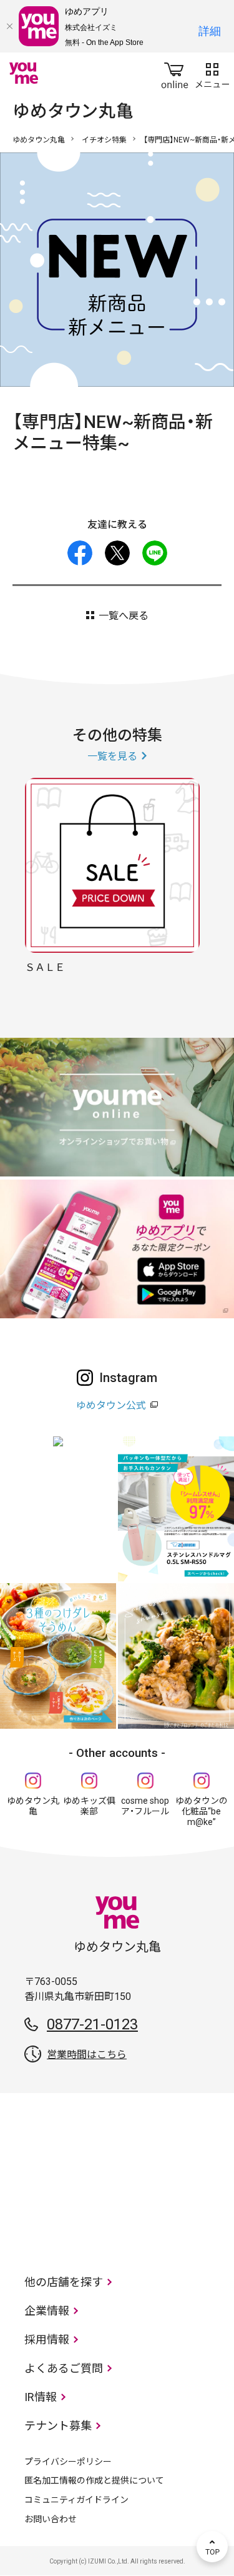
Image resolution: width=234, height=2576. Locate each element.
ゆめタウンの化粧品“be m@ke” (202, 1811)
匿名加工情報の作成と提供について (94, 2480)
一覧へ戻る (124, 616)
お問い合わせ (51, 2519)
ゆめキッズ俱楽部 (89, 1806)
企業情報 (47, 2311)
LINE (155, 553)
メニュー (212, 73)
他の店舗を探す (64, 2282)
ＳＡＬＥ (45, 967)
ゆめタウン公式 (111, 1405)
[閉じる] (9, 26)
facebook (80, 553)
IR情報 (41, 2397)
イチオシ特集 (104, 140)
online (175, 73)
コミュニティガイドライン (76, 2500)
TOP (212, 2547)
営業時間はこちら (87, 2055)
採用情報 (47, 2340)
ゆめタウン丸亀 (39, 140)
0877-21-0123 (92, 2024)
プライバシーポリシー (68, 2462)
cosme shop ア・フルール (145, 1806)
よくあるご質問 (64, 2368)
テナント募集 (58, 2426)
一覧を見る (112, 756)
